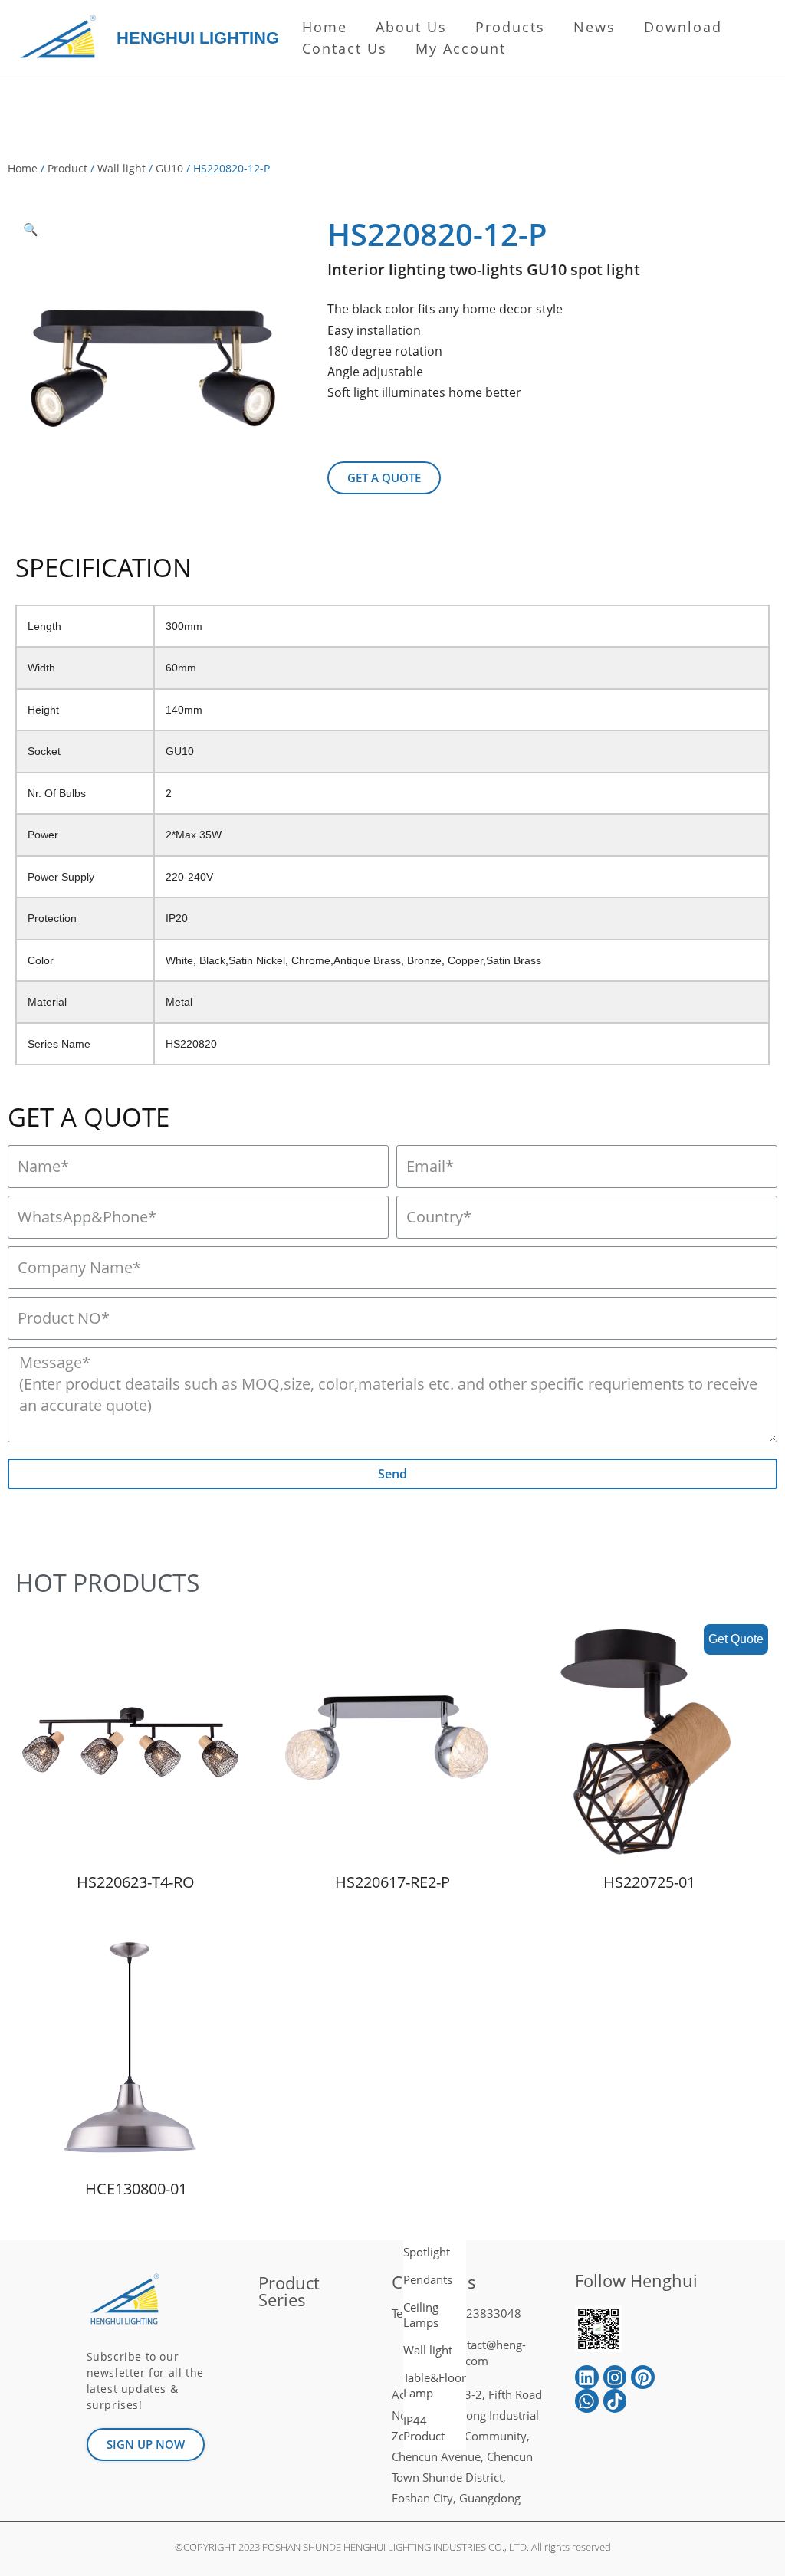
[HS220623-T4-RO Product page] (136, 1742)
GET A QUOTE (89, 1117)
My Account (461, 48)
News (594, 27)
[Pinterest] (643, 2377)
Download (683, 27)
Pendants (428, 2279)
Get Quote (736, 1639)
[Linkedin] (587, 2377)
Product (67, 168)
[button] (384, 478)
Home (325, 27)
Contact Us (345, 48)
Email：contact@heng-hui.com (466, 2353)
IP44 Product (424, 2428)
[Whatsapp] (587, 2401)
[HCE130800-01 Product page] (136, 2049)
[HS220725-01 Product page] (649, 1742)
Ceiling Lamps (421, 2315)
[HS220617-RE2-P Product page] (392, 1742)
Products (510, 27)
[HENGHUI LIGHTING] (62, 38)
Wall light (122, 168)
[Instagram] (615, 2377)
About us (411, 27)
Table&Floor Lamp (435, 2385)
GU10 (169, 168)
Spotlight (427, 2252)
